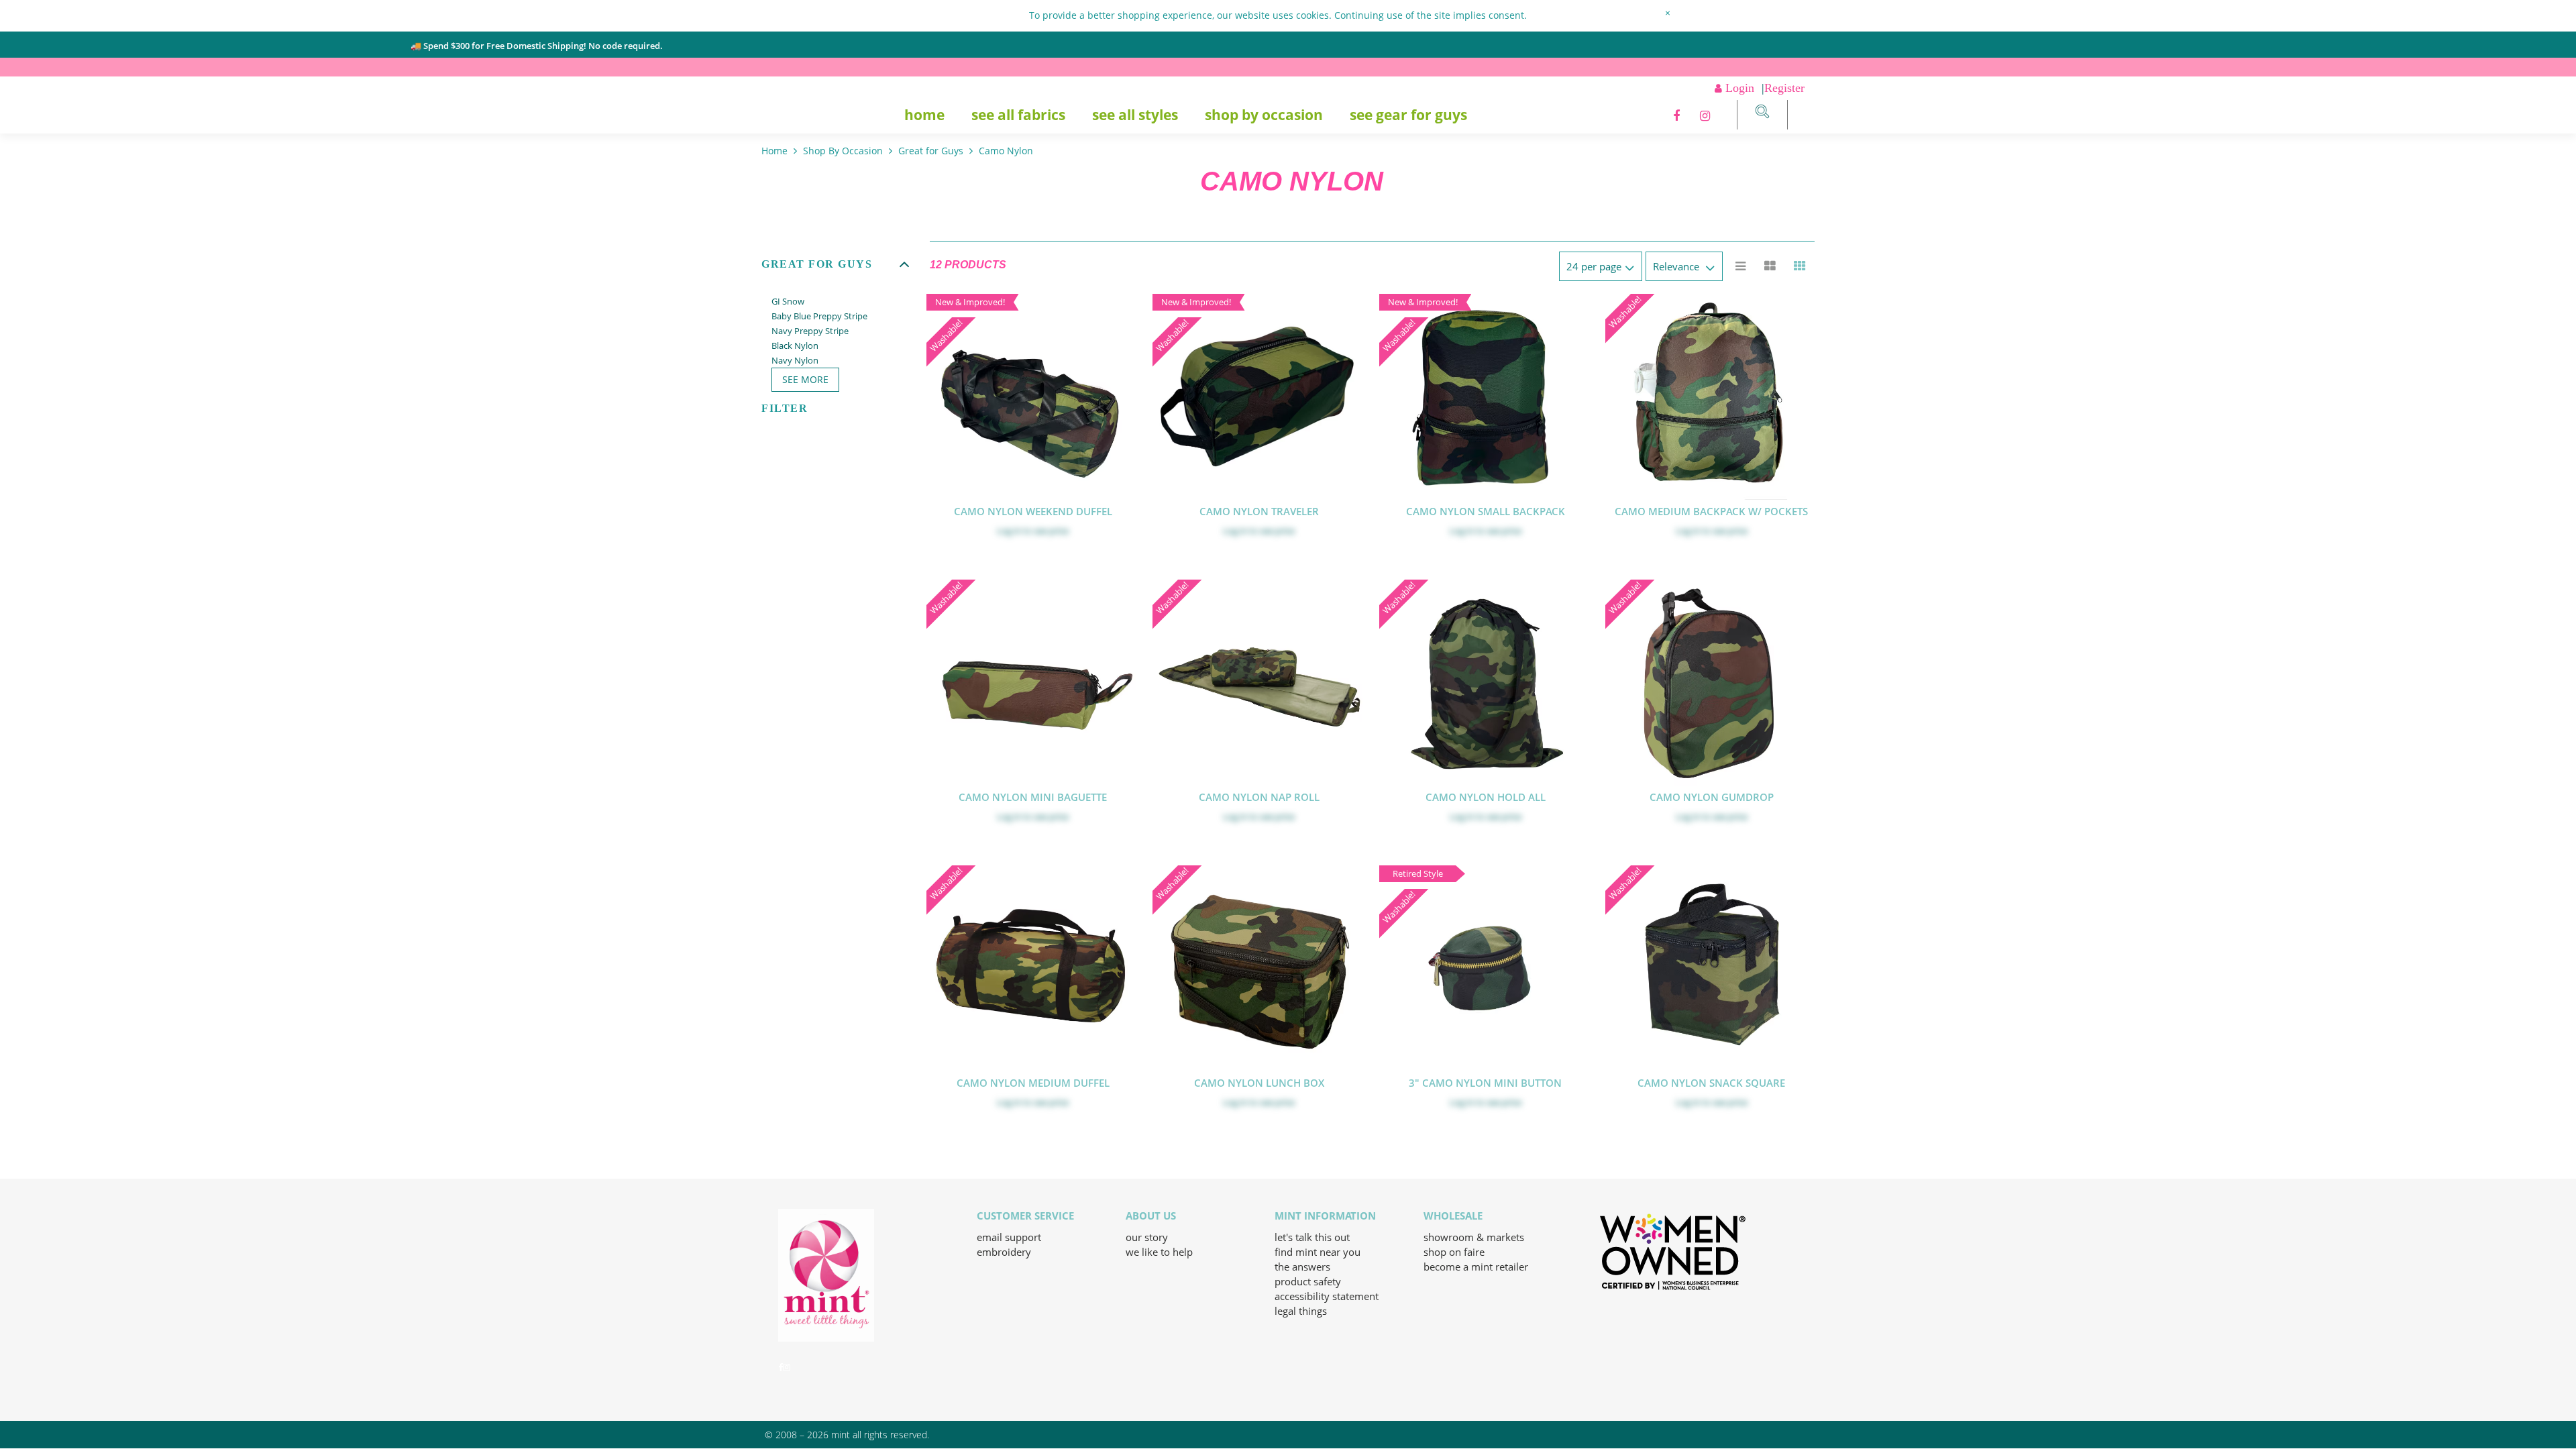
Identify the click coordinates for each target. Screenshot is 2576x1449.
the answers (1302, 1267)
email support (1009, 1237)
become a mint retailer (1476, 1267)
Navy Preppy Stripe (810, 331)
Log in (1009, 531)
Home (924, 115)
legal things (1301, 1311)
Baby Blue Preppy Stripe (819, 316)
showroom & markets (1474, 1237)
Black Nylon (795, 345)
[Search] (1762, 113)
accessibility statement (1327, 1296)
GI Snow (788, 301)
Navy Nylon (795, 360)
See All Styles (1135, 115)
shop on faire (1454, 1252)
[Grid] (1800, 266)
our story (1147, 1237)
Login (1740, 88)
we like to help (1159, 1252)
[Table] (1770, 266)
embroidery (1004, 1252)
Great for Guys (931, 151)
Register (1784, 88)
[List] (1741, 266)
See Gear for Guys (1408, 115)
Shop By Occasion (1264, 115)
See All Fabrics (1018, 115)
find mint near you (1318, 1252)
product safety (1308, 1281)
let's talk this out (1312, 1237)
